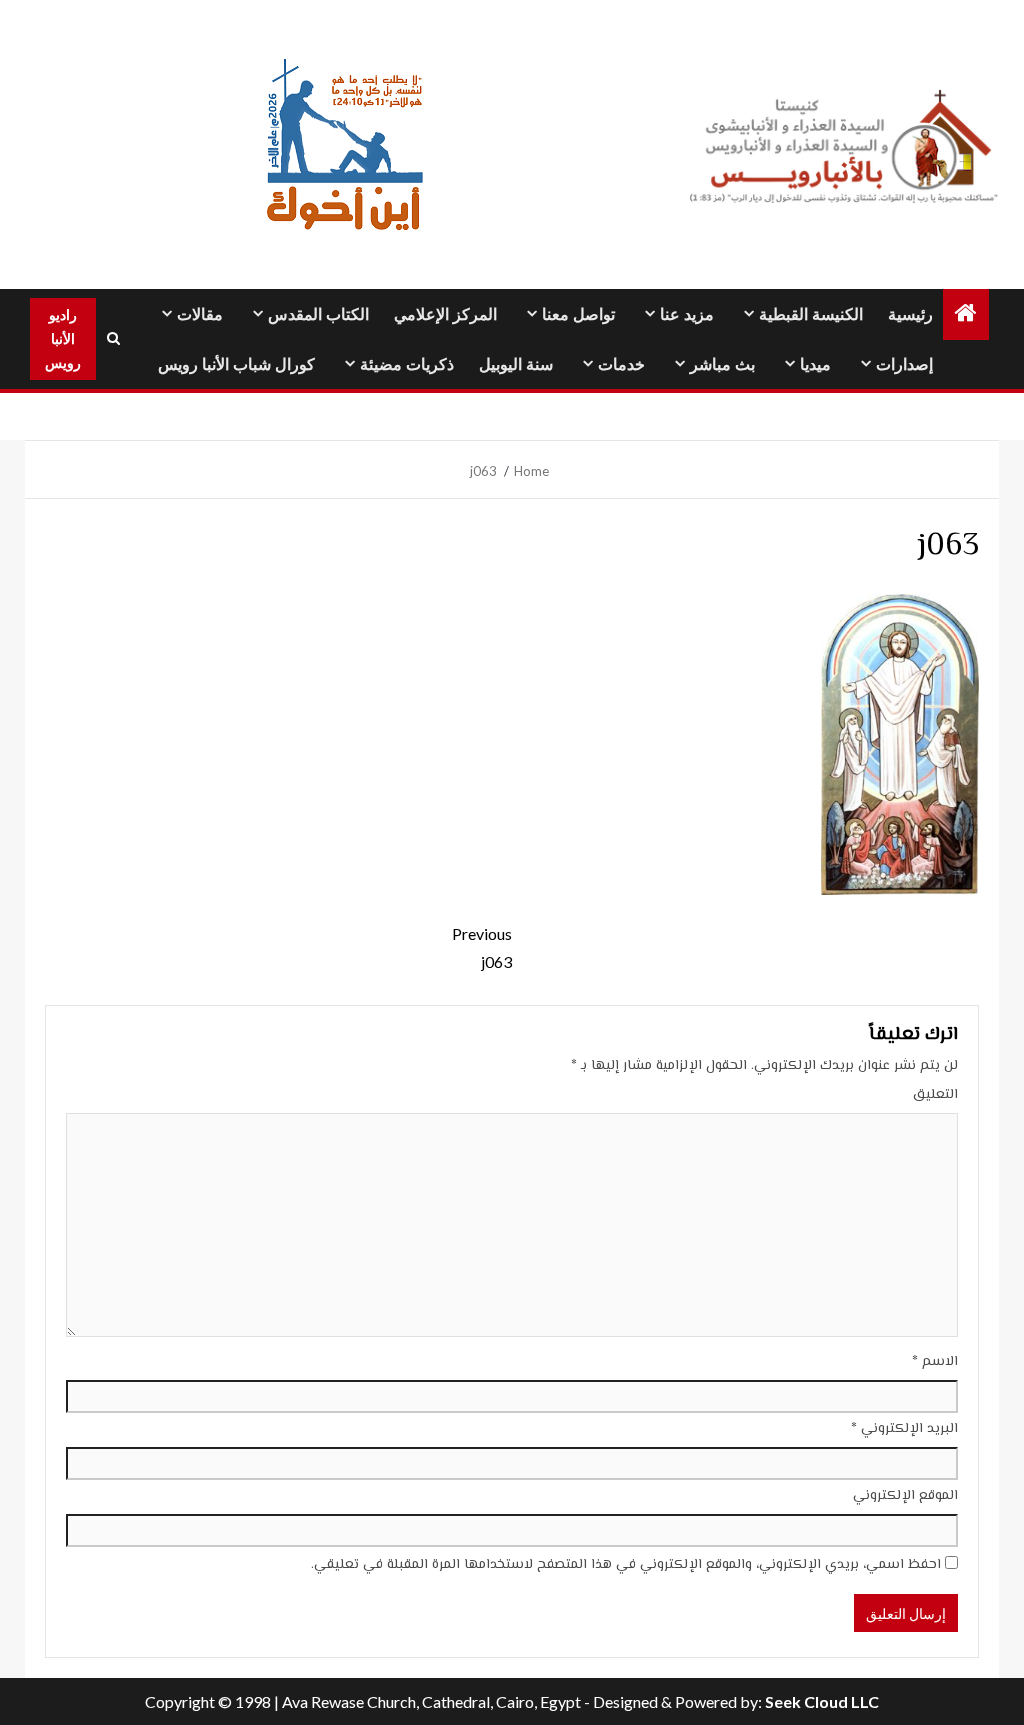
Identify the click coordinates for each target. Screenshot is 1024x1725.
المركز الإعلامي (445, 314)
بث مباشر (722, 364)
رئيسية (910, 314)
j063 (482, 947)
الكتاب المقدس (318, 314)
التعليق (935, 1095)
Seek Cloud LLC (822, 1701)
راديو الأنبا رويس (63, 338)
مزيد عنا (687, 314)
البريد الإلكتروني (904, 1429)
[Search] (113, 339)
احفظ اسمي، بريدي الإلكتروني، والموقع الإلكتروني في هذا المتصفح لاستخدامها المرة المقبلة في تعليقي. (626, 1565)
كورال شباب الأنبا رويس (236, 364)
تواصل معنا (578, 314)
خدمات (621, 364)
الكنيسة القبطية (811, 314)
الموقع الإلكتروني (905, 1496)
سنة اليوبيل (516, 364)
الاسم (935, 1362)
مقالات (200, 314)
